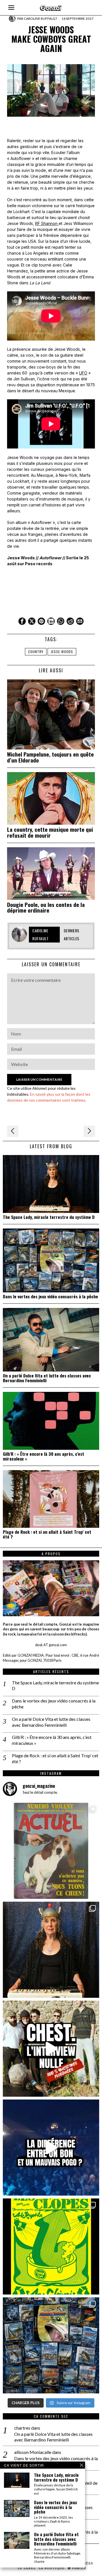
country (36, 652)
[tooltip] (22, 621)
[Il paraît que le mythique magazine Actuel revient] (51, 1851)
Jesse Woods (62, 652)
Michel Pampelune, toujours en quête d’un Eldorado (50, 757)
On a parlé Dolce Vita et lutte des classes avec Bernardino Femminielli (47, 1378)
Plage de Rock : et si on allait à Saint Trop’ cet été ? (47, 1534)
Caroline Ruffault (41, 19)
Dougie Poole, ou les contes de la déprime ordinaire (46, 907)
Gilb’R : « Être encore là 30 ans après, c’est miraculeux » (43, 1456)
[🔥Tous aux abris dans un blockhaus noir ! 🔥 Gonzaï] (51, 2246)
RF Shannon (47, 223)
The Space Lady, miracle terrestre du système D (49, 1217)
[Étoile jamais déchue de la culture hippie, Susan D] (51, 1950)
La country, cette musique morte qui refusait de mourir (50, 832)
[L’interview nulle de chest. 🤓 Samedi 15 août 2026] (51, 2049)
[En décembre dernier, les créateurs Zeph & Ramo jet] (51, 2345)
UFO (83, 373)
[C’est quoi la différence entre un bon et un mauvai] (51, 2148)
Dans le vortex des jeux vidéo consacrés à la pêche (50, 1296)
